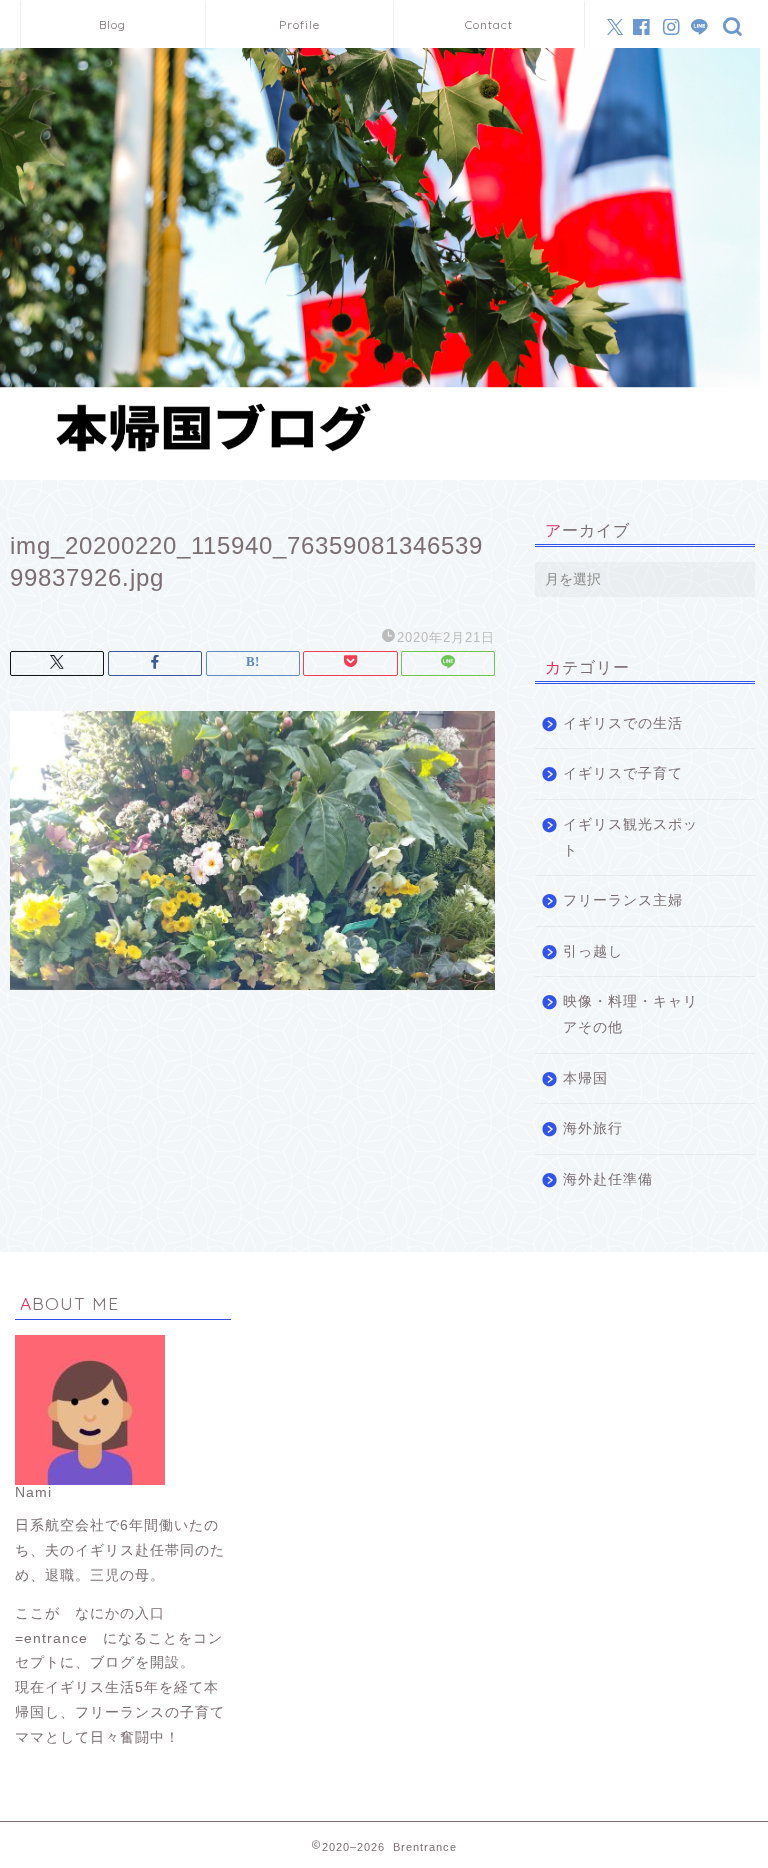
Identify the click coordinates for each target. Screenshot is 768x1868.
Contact (489, 24)
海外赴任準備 (608, 1179)
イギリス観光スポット (630, 837)
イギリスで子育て (623, 773)
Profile (299, 24)
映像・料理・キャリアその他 (630, 1014)
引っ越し (593, 951)
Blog (112, 24)
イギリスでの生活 (623, 723)
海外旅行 (593, 1128)
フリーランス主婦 (623, 900)
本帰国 (585, 1078)
